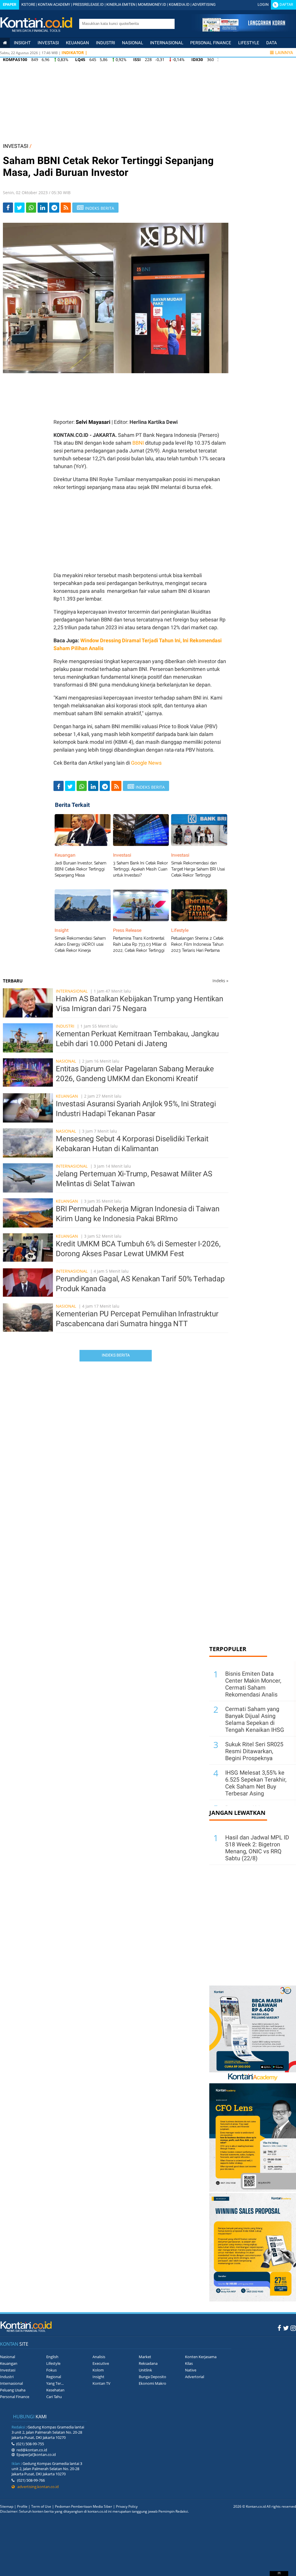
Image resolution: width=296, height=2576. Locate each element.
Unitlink (145, 2370)
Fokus (51, 2370)
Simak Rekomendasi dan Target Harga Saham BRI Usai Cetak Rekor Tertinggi (198, 869)
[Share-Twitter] (20, 208)
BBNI (138, 443)
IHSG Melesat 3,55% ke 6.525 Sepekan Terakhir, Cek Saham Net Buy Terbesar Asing (256, 1783)
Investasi (48, 43)
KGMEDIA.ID (179, 4)
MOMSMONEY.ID (152, 4)
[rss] (66, 208)
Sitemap (7, 2506)
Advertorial (195, 2377)
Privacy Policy (127, 2506)
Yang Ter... (55, 2383)
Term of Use (41, 2506)
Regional (54, 2377)
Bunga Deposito (152, 2377)
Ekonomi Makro (152, 2383)
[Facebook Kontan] (279, 2328)
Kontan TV (101, 2383)
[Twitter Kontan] (286, 2328)
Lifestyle (249, 43)
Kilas (189, 2363)
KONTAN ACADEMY (54, 4)
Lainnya (284, 53)
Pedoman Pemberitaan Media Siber (84, 2506)
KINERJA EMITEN (121, 4)
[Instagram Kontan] (293, 2328)
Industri (106, 43)
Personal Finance (211, 43)
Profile (22, 2506)
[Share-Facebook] (8, 208)
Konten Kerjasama (201, 2357)
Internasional (167, 43)
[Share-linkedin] (43, 208)
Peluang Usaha (13, 2390)
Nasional (133, 43)
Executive (101, 2363)
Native (191, 2370)
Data (272, 43)
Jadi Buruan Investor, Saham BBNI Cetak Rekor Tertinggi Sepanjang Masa (81, 869)
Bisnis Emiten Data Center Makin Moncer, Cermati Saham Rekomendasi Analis (253, 1684)
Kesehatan (55, 2390)
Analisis (99, 2357)
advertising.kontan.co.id (37, 2487)
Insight (98, 2377)
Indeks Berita (116, 1355)
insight (22, 43)
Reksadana (148, 2363)
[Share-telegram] (54, 208)
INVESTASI (16, 146)
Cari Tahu (54, 2397)
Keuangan (77, 43)
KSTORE (28, 4)
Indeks (220, 981)
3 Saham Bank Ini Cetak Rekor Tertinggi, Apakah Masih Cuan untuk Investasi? (140, 869)
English (52, 2357)
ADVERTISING (204, 4)
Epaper (10, 4)
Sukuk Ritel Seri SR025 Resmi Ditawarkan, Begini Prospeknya (254, 1751)
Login (263, 4)
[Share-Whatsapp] (31, 208)
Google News (146, 763)
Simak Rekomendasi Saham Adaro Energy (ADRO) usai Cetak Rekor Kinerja (80, 944)
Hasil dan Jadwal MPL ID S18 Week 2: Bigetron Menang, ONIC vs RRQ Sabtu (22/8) (257, 1848)
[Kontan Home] (5, 43)
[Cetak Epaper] (244, 30)
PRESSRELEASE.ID (88, 4)
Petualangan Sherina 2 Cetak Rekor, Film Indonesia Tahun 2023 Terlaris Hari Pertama (197, 944)
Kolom (98, 2370)
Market (145, 2357)
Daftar (286, 4)
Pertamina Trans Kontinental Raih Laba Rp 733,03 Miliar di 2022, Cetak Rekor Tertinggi (140, 944)
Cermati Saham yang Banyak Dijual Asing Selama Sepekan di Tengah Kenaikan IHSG (255, 1719)
